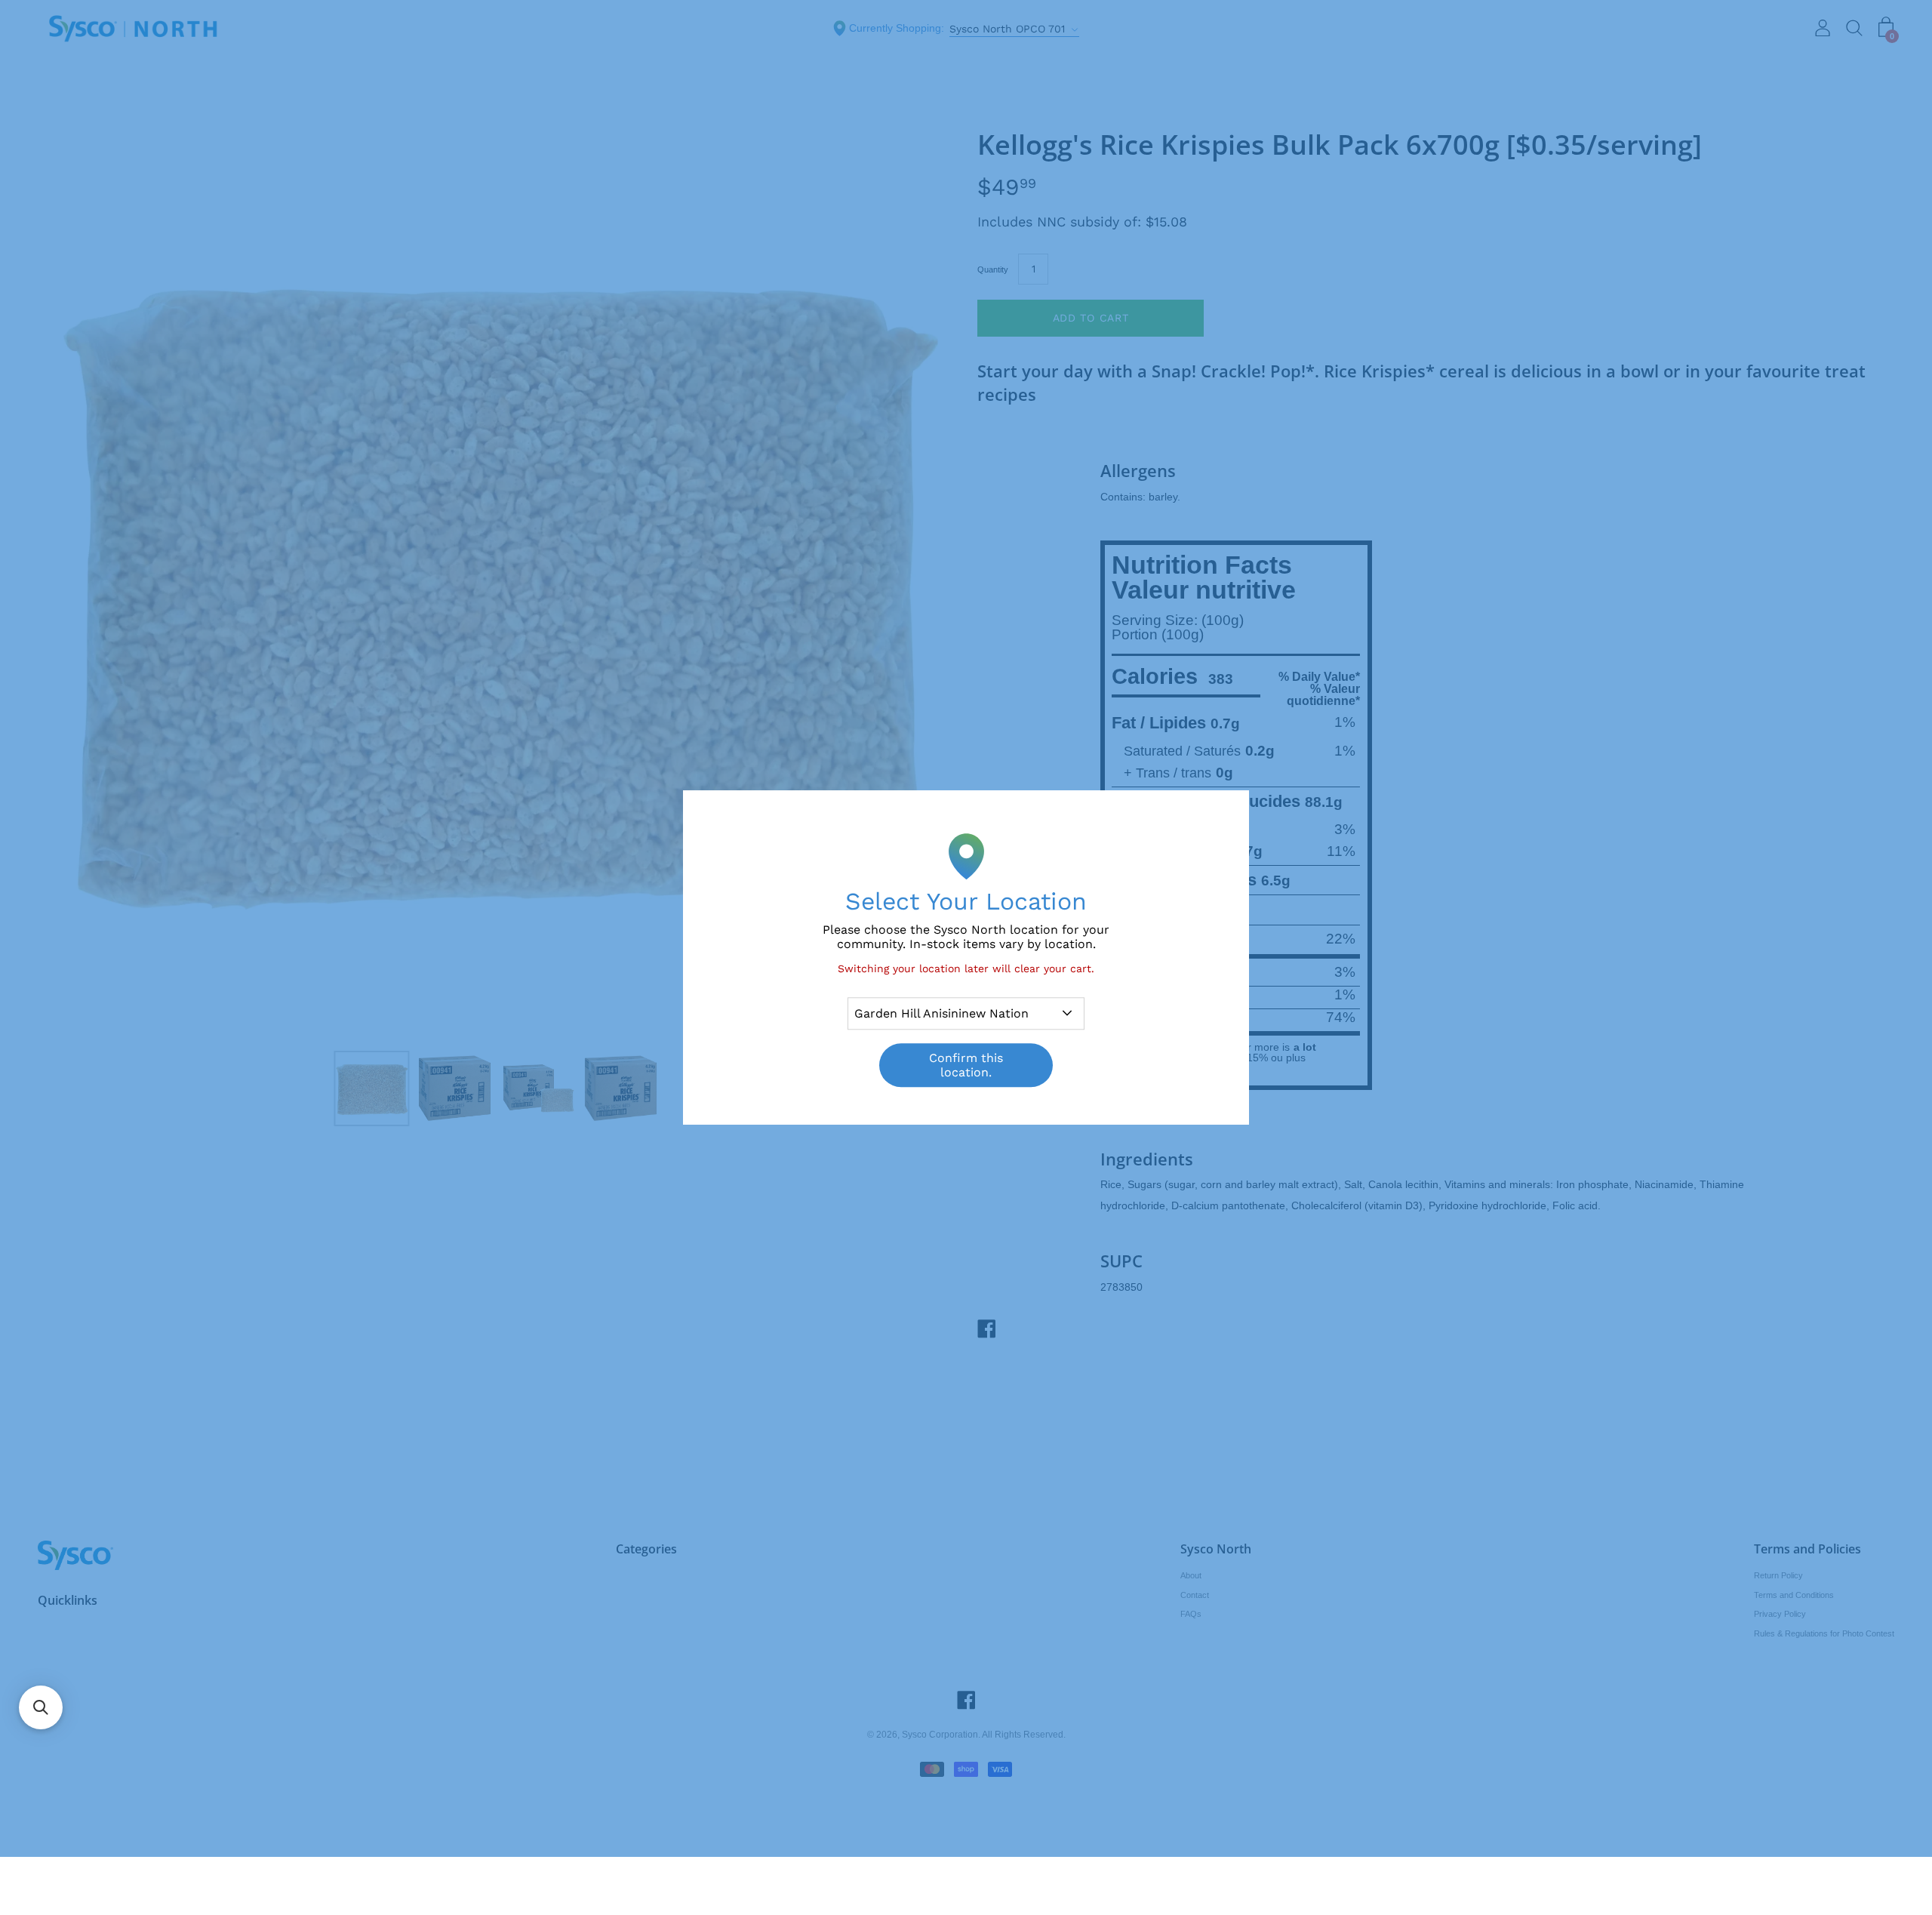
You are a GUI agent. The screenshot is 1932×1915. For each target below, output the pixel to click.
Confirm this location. (966, 1065)
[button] (41, 1707)
